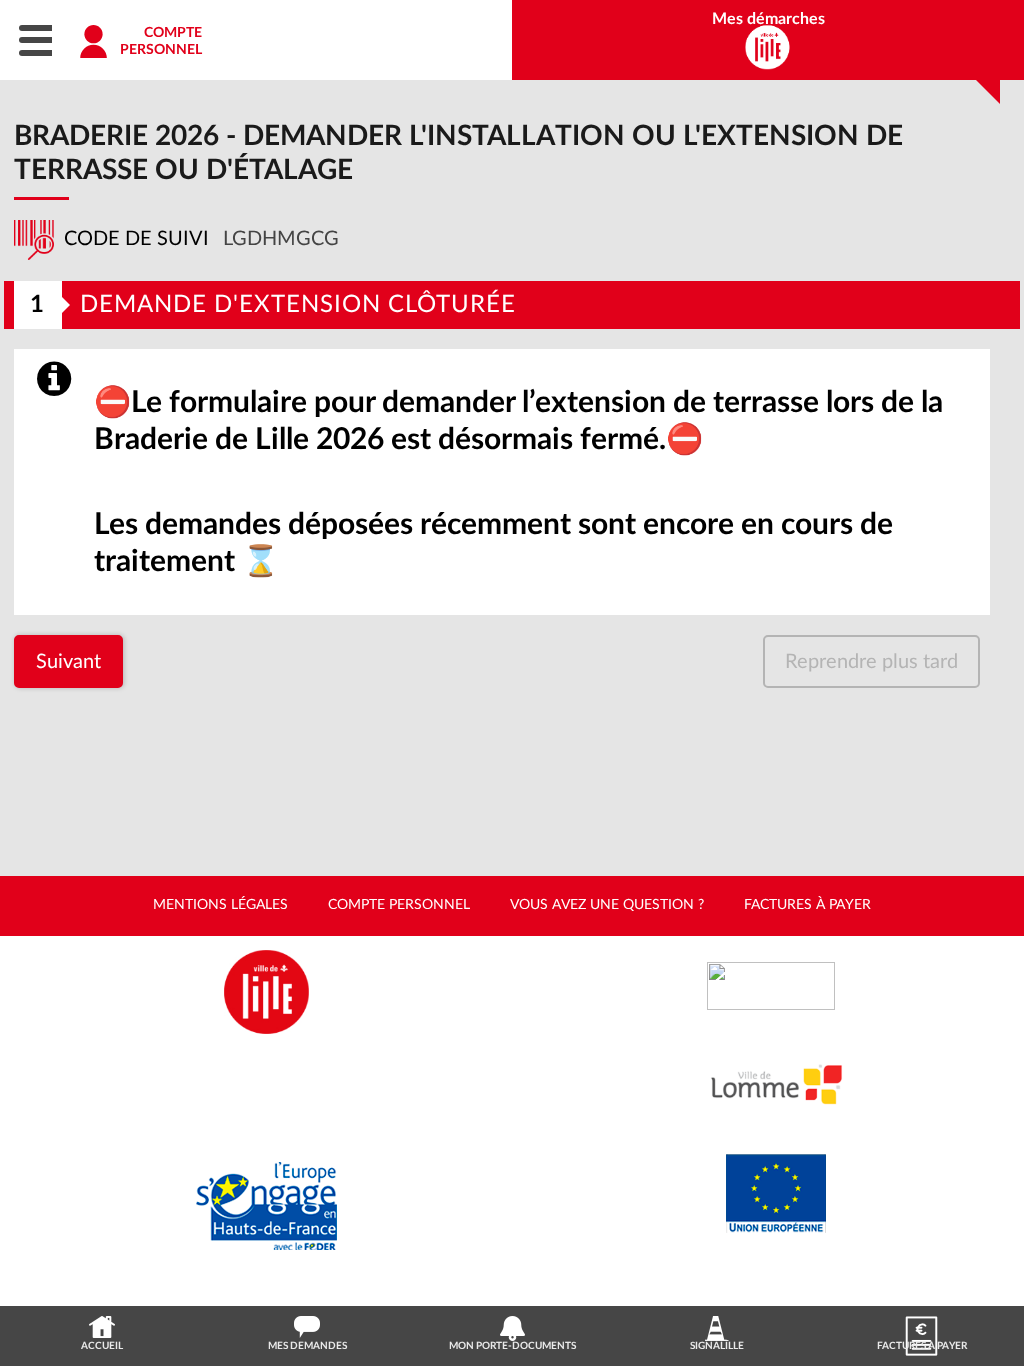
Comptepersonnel (161, 41)
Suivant (68, 662)
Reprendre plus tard (871, 662)
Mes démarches (768, 19)
